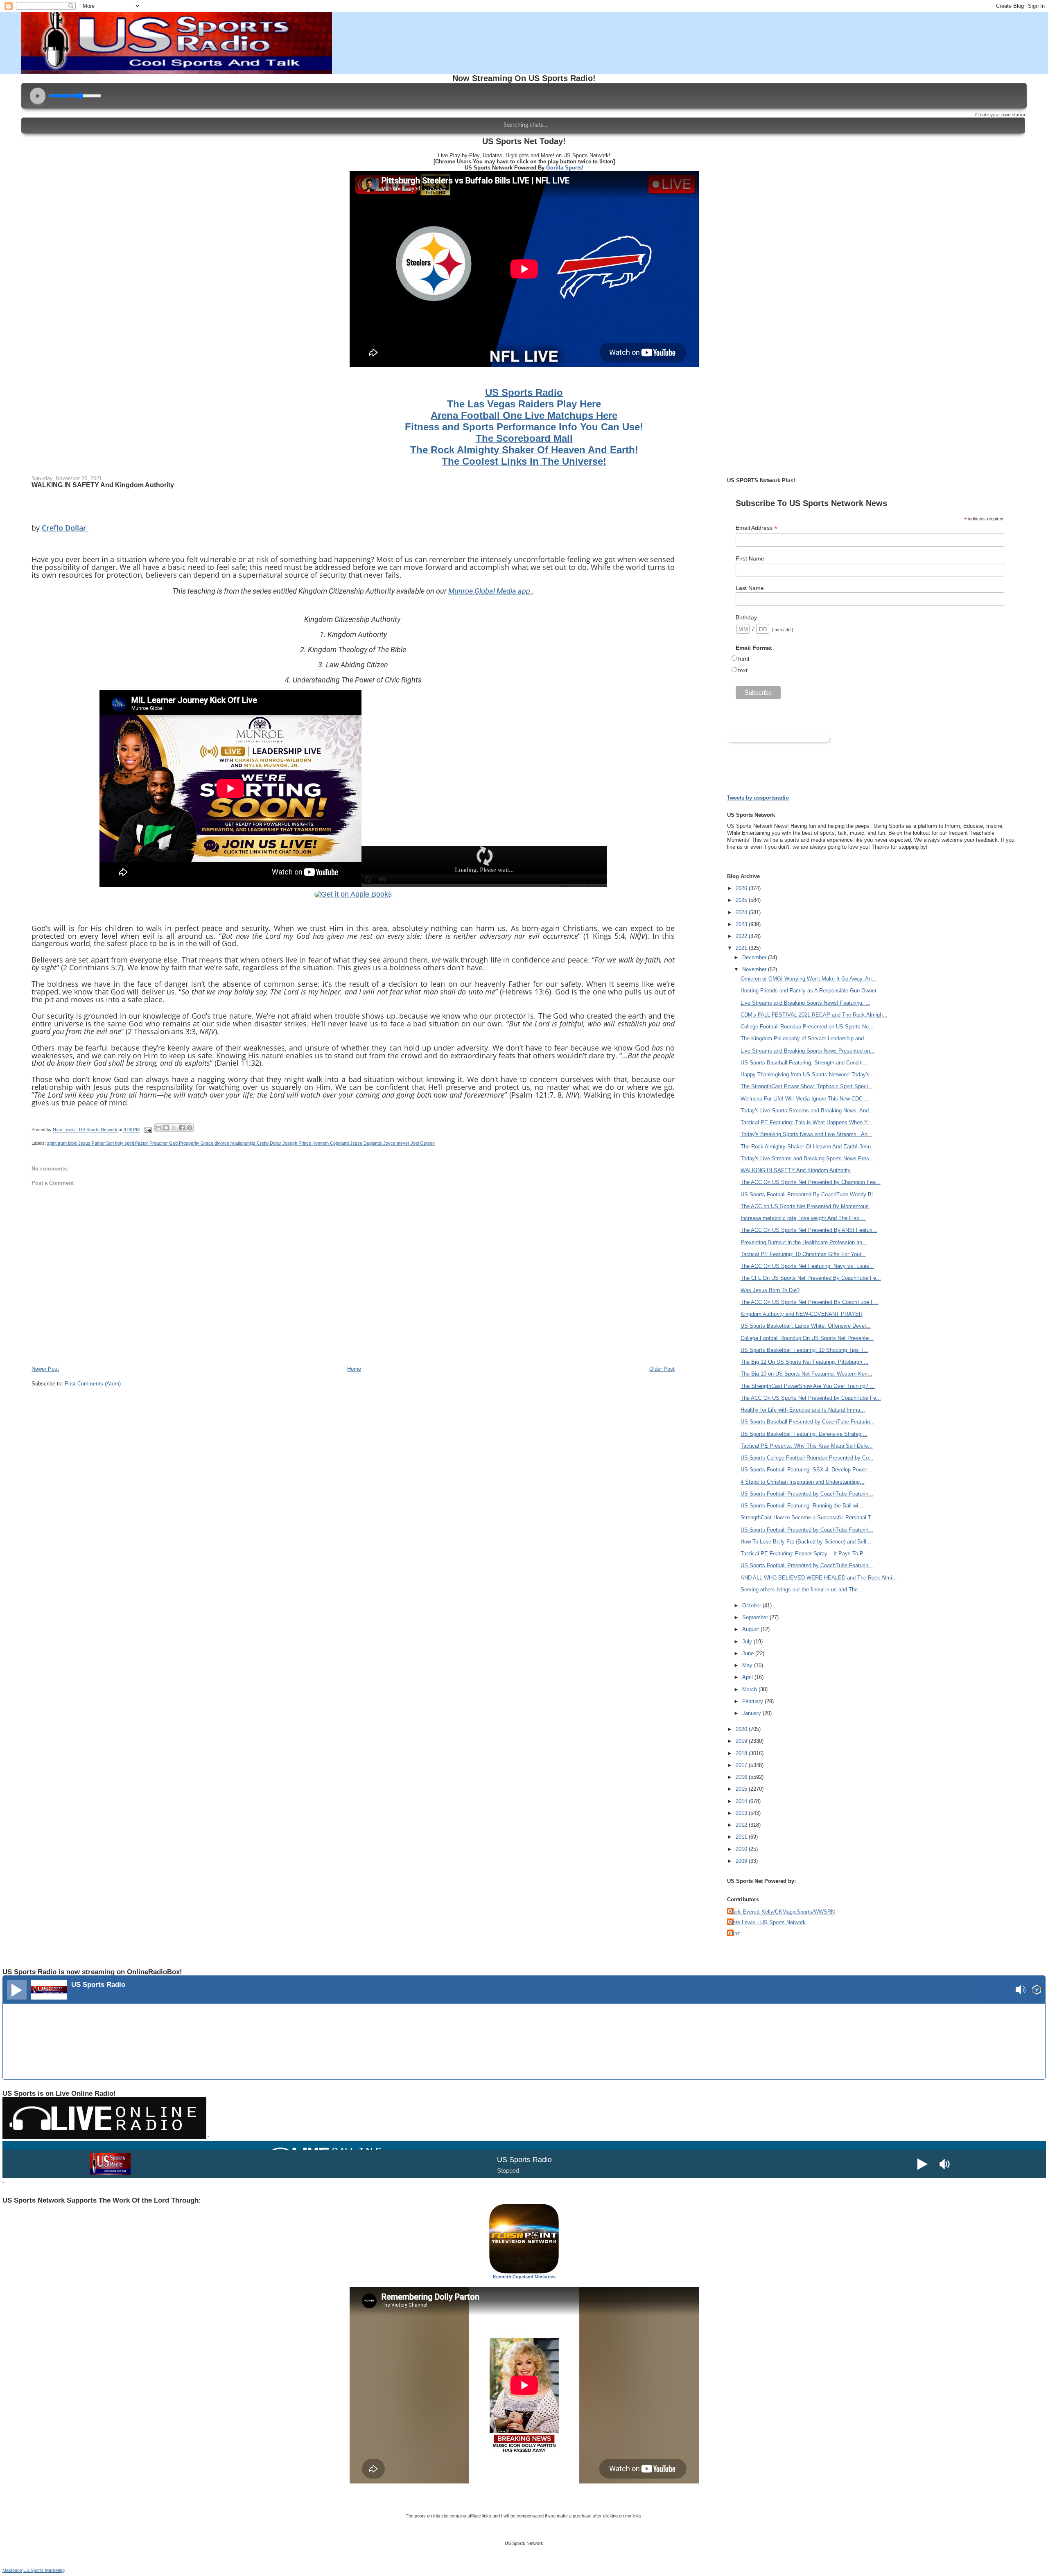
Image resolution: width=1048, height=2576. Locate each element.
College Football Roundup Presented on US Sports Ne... (807, 1027)
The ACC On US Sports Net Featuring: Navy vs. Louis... (807, 1266)
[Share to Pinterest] (190, 1128)
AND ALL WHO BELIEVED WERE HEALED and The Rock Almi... (819, 1578)
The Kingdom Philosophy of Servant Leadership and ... (805, 1038)
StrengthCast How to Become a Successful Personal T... (808, 1517)
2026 (742, 888)
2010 (742, 1849)
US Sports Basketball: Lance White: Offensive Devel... (806, 1326)
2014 (742, 1801)
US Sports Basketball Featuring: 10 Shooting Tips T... (804, 1350)
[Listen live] (17, 1990)
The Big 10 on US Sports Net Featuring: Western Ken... (806, 1374)
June (749, 1653)
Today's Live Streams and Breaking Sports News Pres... (807, 1158)
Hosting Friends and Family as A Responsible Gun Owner (809, 991)
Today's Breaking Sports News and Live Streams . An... (806, 1134)
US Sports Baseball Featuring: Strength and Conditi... (804, 1063)
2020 (742, 1729)
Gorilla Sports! (565, 168)
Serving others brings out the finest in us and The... (802, 1590)
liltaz (735, 1933)
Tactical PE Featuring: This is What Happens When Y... (806, 1122)
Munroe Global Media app (490, 591)
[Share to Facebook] (182, 1128)
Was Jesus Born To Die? (770, 1290)
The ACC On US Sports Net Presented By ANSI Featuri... (809, 1230)
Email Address (757, 528)
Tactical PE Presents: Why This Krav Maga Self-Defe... (807, 1446)
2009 (742, 1861)
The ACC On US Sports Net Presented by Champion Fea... (811, 1182)
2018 (742, 1753)
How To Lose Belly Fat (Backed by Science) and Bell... (806, 1542)
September (756, 1617)
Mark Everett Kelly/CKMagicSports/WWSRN (782, 1912)
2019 (742, 1741)
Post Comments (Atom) (93, 1384)
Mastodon (12, 2570)
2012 (742, 1825)
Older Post (662, 1369)
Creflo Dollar (65, 528)
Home (354, 1369)
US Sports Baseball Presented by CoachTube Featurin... (808, 1422)
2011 (742, 1837)
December (755, 957)
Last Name (750, 588)
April (748, 1677)
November (755, 969)
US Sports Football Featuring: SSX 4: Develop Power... (806, 1470)
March (750, 1689)
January (752, 1713)
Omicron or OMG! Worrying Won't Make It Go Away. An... (809, 979)
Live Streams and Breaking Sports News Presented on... (808, 1051)
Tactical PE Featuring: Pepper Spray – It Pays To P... (804, 1554)
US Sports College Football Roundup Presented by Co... (807, 1458)
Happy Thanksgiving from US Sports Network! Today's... (807, 1074)
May (748, 1665)
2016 (742, 1777)
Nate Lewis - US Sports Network (767, 1922)
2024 (742, 912)
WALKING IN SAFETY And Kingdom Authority (796, 1170)
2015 (742, 1789)
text (743, 670)
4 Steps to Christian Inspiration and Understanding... (803, 1482)
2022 (742, 936)
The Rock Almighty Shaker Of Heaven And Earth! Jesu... (808, 1147)
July (748, 1642)
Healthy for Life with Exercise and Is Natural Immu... (803, 1410)
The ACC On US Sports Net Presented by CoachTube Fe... (811, 1398)
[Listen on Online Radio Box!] (1037, 1991)
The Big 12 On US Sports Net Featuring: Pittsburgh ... (805, 1362)
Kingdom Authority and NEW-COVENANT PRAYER (802, 1314)
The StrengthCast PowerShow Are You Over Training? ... (808, 1386)
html (744, 659)
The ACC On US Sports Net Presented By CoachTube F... (810, 1302)
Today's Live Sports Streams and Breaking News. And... (807, 1111)
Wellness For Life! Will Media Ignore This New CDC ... (805, 1099)
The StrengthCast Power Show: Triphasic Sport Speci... (807, 1086)
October (752, 1605)
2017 (742, 1765)
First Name (750, 558)
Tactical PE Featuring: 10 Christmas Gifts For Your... (803, 1254)
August (751, 1629)
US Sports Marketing (44, 2570)
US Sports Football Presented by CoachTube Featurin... (807, 1494)
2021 (742, 948)
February (753, 1701)
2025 (742, 900)
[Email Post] (148, 1130)
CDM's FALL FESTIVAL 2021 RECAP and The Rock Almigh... (814, 1015)
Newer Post (45, 1369)
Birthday (746, 617)
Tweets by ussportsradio (758, 798)
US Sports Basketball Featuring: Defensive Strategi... (804, 1434)
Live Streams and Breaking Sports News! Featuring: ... (805, 1003)
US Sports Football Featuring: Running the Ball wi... (802, 1506)
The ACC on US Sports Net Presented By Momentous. (805, 1206)
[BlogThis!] (166, 1128)
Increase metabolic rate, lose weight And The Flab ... (803, 1218)
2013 (742, 1813)
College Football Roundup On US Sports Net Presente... (807, 1338)
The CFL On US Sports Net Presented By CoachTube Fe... (811, 1278)
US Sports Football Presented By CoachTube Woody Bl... (809, 1194)
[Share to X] (174, 1128)
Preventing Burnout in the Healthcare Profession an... (804, 1242)
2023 (742, 924)
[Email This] (158, 1128)
